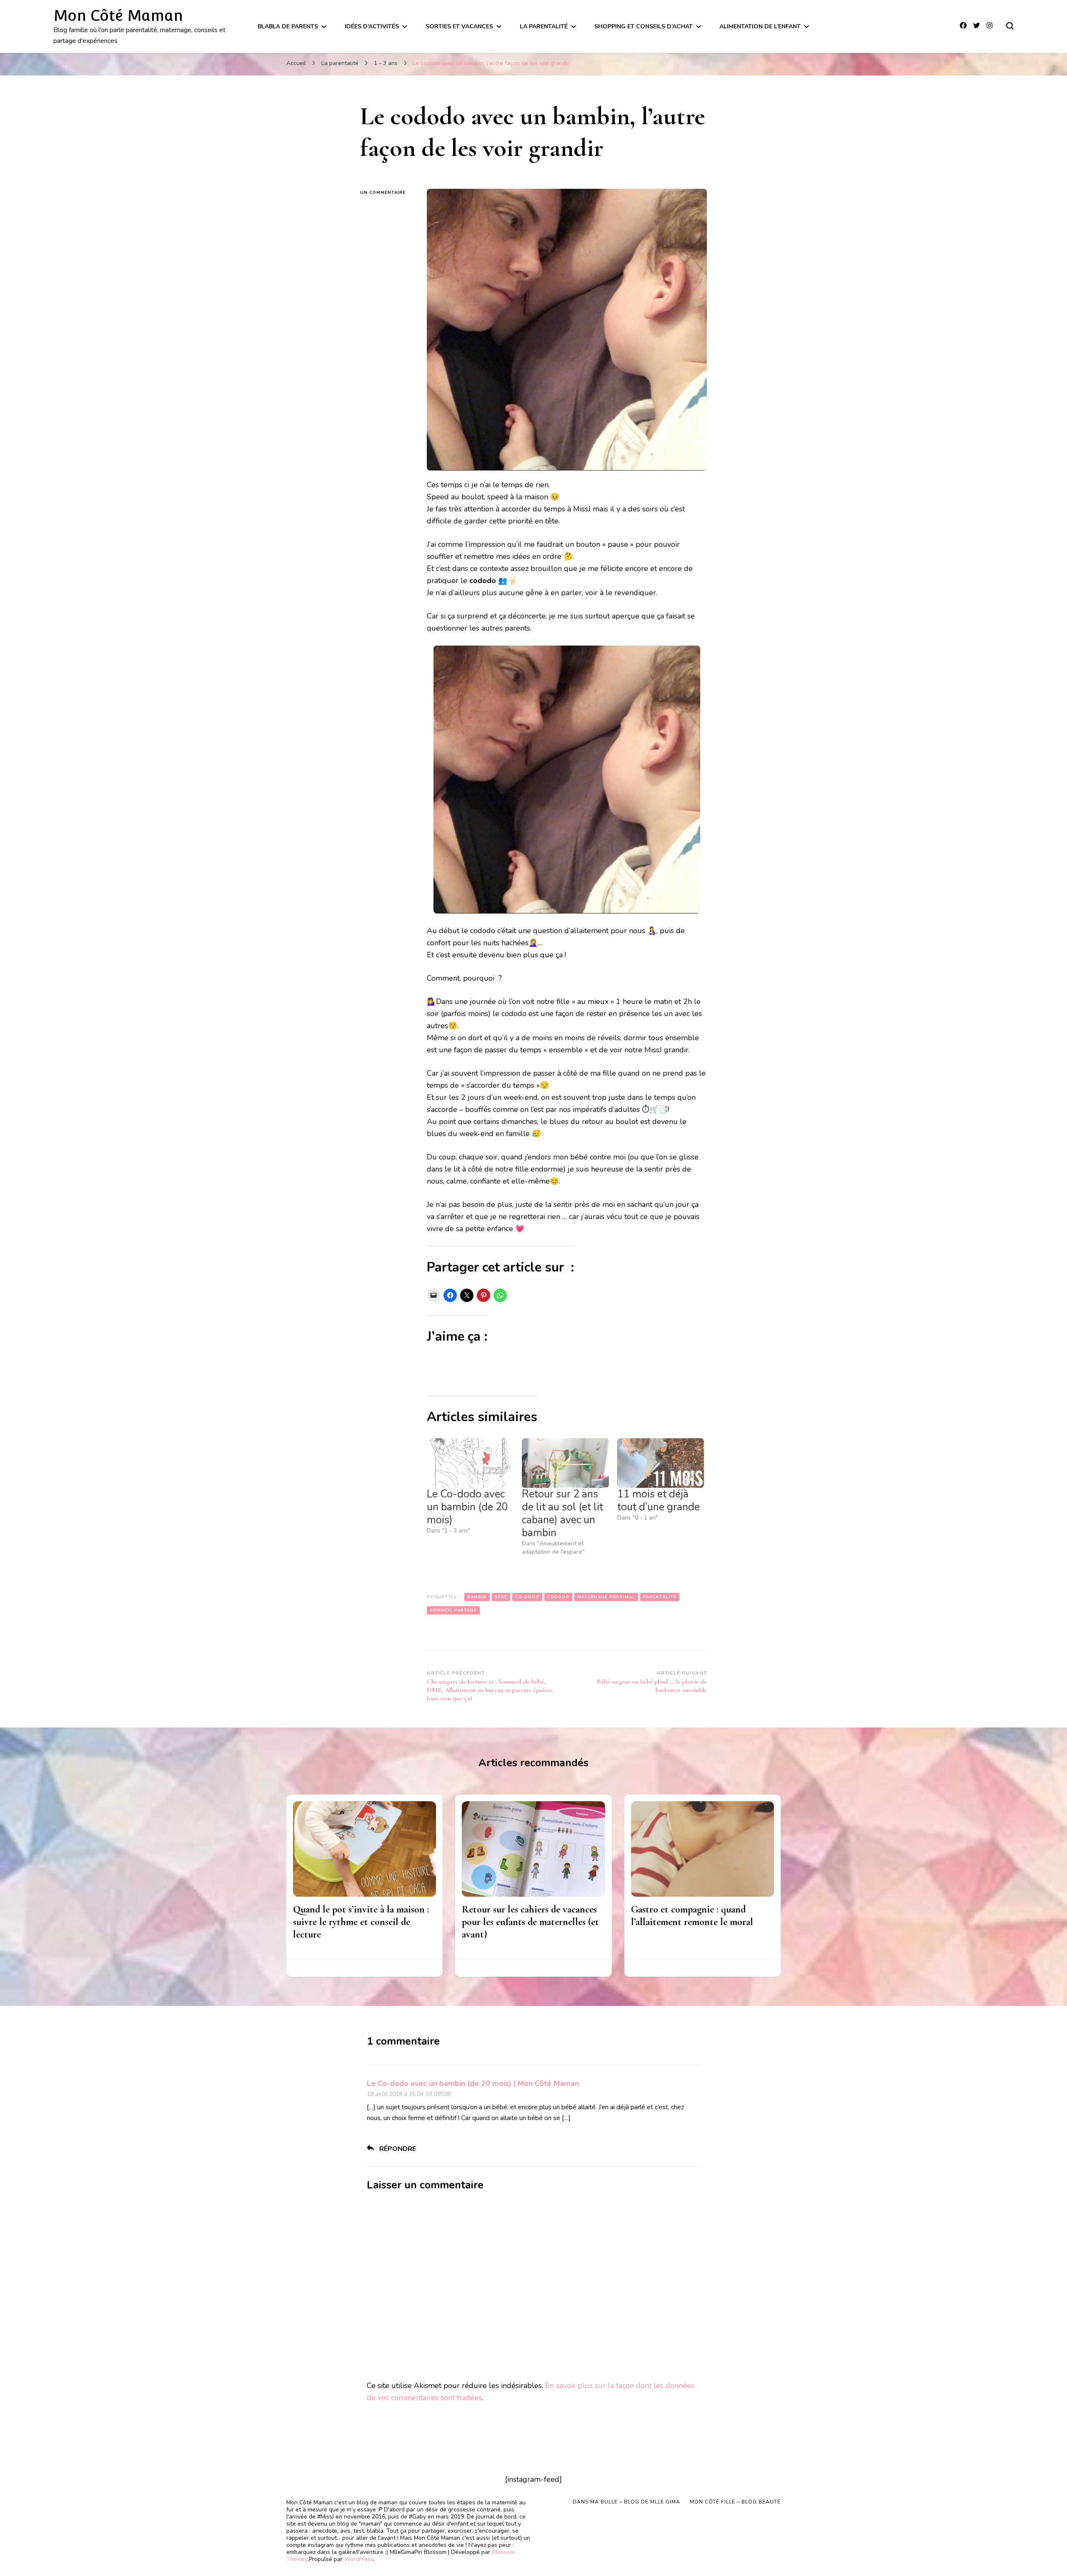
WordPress (359, 2559)
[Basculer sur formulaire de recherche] (1010, 26)
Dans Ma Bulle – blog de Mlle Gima (626, 2502)
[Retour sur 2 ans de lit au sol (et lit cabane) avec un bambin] (565, 1463)
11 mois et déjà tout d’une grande (659, 1501)
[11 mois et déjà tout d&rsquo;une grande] (661, 1463)
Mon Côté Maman (118, 15)
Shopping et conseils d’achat (644, 26)
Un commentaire (387, 193)
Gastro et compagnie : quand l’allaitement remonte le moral (692, 1916)
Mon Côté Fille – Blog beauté (735, 2502)
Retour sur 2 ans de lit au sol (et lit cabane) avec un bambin (562, 1513)
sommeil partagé (453, 1610)
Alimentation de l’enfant (760, 26)
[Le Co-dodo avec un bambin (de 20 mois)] (470, 1463)
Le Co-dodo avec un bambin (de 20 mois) (467, 1507)
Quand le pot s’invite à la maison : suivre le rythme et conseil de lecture (361, 1922)
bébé (501, 1597)
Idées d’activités (372, 26)
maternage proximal (606, 1597)
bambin (477, 1597)
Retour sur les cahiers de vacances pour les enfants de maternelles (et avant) (530, 1922)
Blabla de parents (288, 26)
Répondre (398, 2149)
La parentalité (544, 26)
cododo (558, 1597)
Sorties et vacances (459, 26)
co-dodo (527, 1597)
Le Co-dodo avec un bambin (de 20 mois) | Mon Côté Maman (473, 2083)
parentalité (660, 1597)
